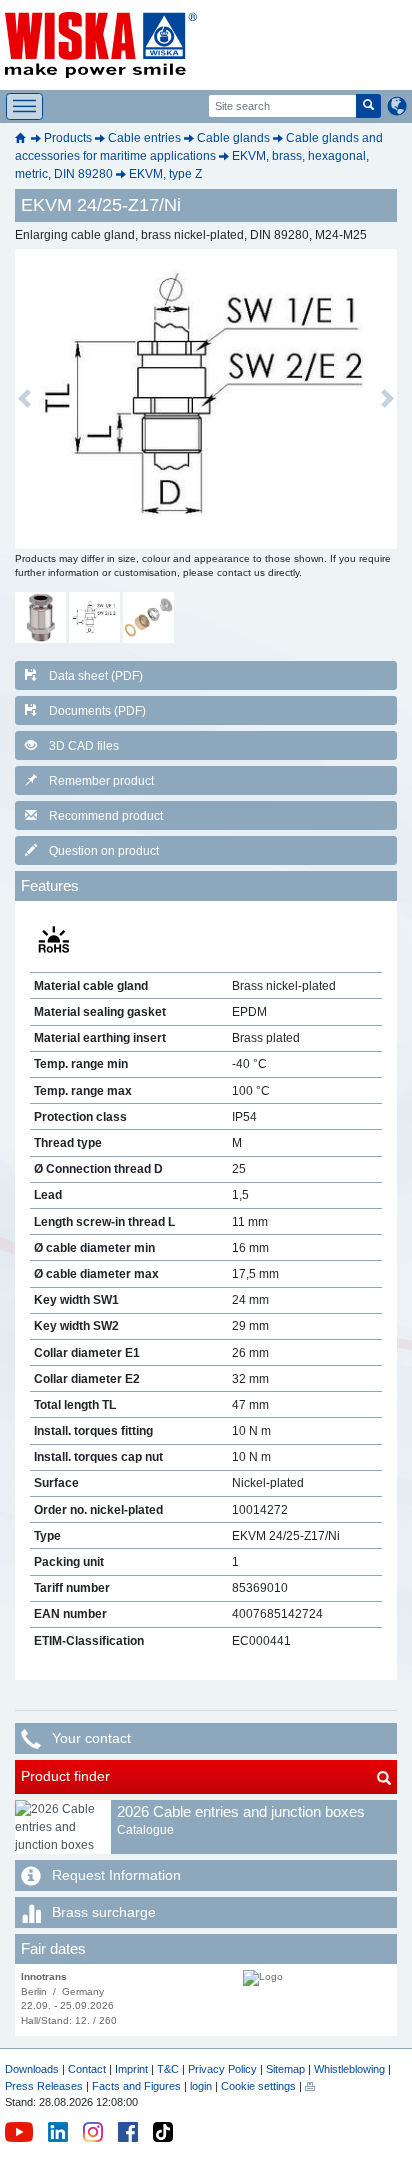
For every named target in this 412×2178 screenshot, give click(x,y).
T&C (168, 2069)
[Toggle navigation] (24, 106)
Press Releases (44, 2086)
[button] (24, 399)
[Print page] (310, 2086)
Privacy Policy (222, 2069)
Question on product (104, 851)
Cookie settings (258, 2086)
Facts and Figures (136, 2086)
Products (68, 138)
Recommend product (106, 816)
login (201, 2086)
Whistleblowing (351, 2069)
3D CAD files (84, 746)
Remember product (101, 781)
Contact (87, 2069)
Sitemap (285, 2069)
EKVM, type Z (165, 174)
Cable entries (144, 138)
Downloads (32, 2069)
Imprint (131, 2069)
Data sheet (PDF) (96, 676)
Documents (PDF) (97, 711)
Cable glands (233, 138)
